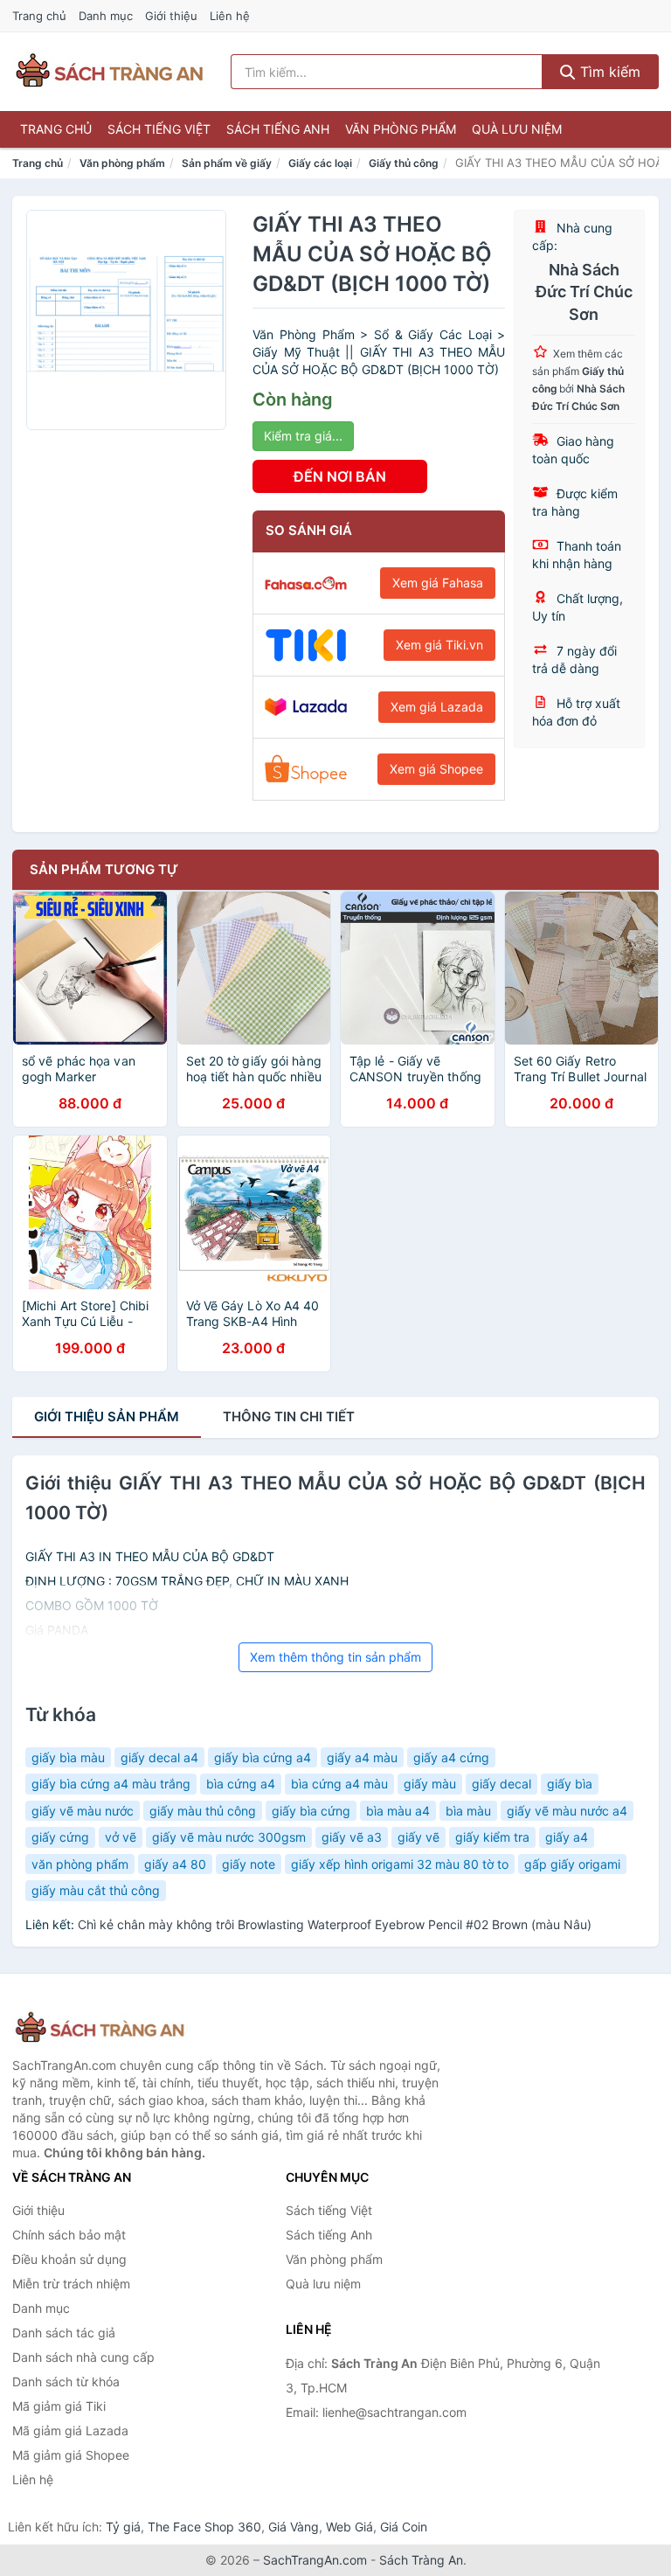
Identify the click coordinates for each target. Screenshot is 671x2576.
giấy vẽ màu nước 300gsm (229, 1837)
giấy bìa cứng (311, 1811)
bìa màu (468, 1811)
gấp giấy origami (572, 1864)
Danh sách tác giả (64, 2333)
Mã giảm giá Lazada (70, 2430)
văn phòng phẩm (80, 1864)
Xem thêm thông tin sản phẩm (335, 1657)
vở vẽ (121, 1837)
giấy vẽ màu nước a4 (567, 1811)
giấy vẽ (419, 1837)
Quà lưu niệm (517, 129)
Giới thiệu (171, 16)
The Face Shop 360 (204, 2527)
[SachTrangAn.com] (109, 72)
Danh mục (106, 16)
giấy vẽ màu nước (83, 1811)
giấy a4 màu (362, 1757)
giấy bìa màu (68, 1757)
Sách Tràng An (421, 2560)
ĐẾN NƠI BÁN (340, 476)
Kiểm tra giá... (303, 436)
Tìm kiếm (608, 72)
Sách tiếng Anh (278, 129)
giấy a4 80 (175, 1864)
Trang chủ (39, 16)
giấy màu (430, 1784)
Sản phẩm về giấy (227, 163)
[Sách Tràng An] (100, 2028)
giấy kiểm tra (492, 1837)
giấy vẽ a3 (352, 1837)
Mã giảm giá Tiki (59, 2406)
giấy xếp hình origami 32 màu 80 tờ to (400, 1864)
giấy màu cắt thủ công (96, 1890)
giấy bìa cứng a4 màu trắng (111, 1784)
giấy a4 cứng (451, 1757)
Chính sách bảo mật (69, 2235)
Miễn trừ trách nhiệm (71, 2284)
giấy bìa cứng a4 (263, 1757)
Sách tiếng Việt (159, 129)
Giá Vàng (294, 2527)
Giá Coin (404, 2527)
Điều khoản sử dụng (69, 2259)
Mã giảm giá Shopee (71, 2455)
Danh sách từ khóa (66, 2382)
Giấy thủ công (404, 163)
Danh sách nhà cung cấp (83, 2357)
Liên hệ (230, 16)
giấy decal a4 (159, 1757)
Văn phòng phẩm (401, 129)
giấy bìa (570, 1784)
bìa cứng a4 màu (339, 1784)
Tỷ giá (123, 2527)
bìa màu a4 (398, 1811)
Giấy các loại (320, 163)
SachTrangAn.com (315, 2560)
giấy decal (502, 1784)
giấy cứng (60, 1837)
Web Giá (349, 2527)
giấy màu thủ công (203, 1811)
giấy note (249, 1864)
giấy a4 (567, 1837)
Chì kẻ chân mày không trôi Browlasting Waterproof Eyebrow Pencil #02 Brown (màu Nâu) (335, 1924)
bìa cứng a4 (241, 1784)
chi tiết (289, 1416)
